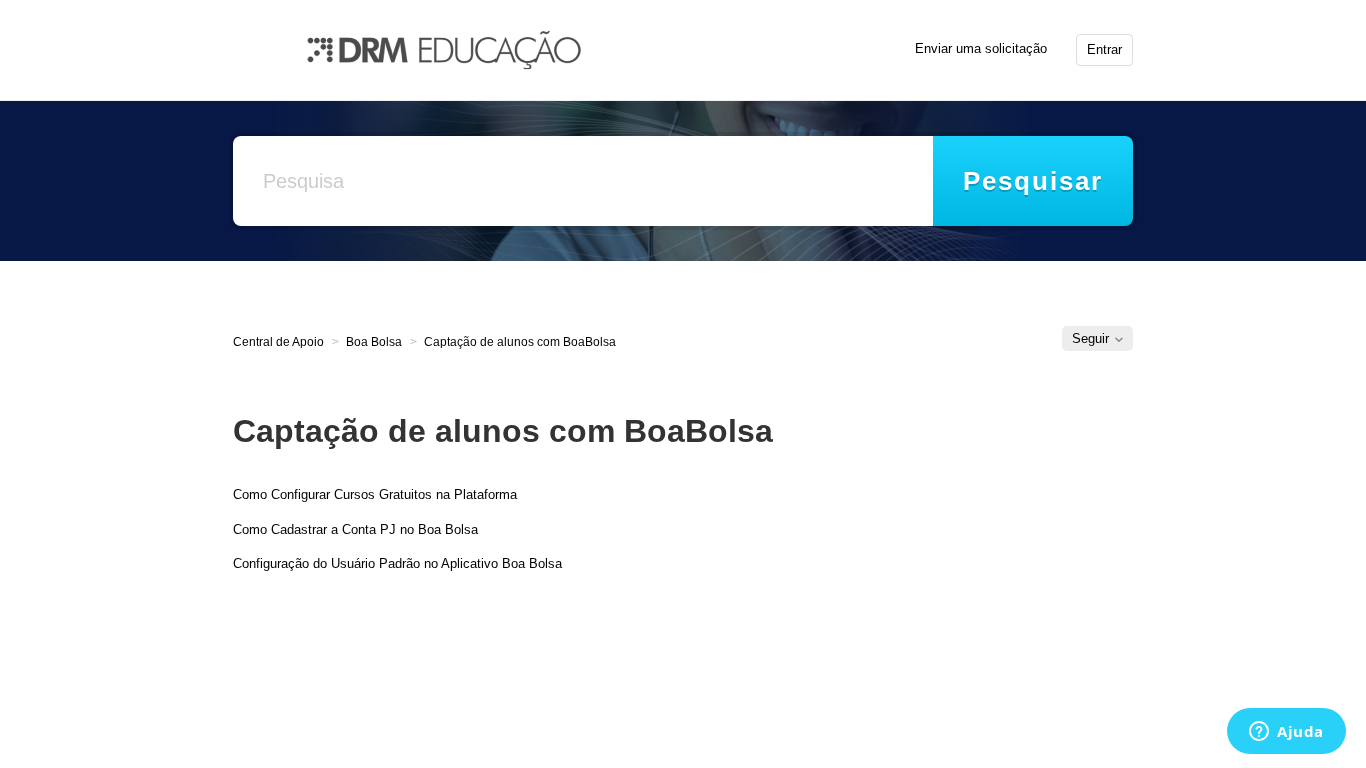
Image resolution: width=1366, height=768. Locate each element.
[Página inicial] (443, 48)
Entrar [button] (1104, 49)
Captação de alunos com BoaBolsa (520, 342)
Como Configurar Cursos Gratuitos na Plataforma (375, 494)
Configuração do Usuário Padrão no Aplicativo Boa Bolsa (397, 563)
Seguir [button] (1090, 338)
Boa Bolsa (374, 342)
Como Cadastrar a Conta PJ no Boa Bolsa (355, 529)
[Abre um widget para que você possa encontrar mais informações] (1286, 733)
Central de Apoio (278, 342)
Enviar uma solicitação (981, 48)
